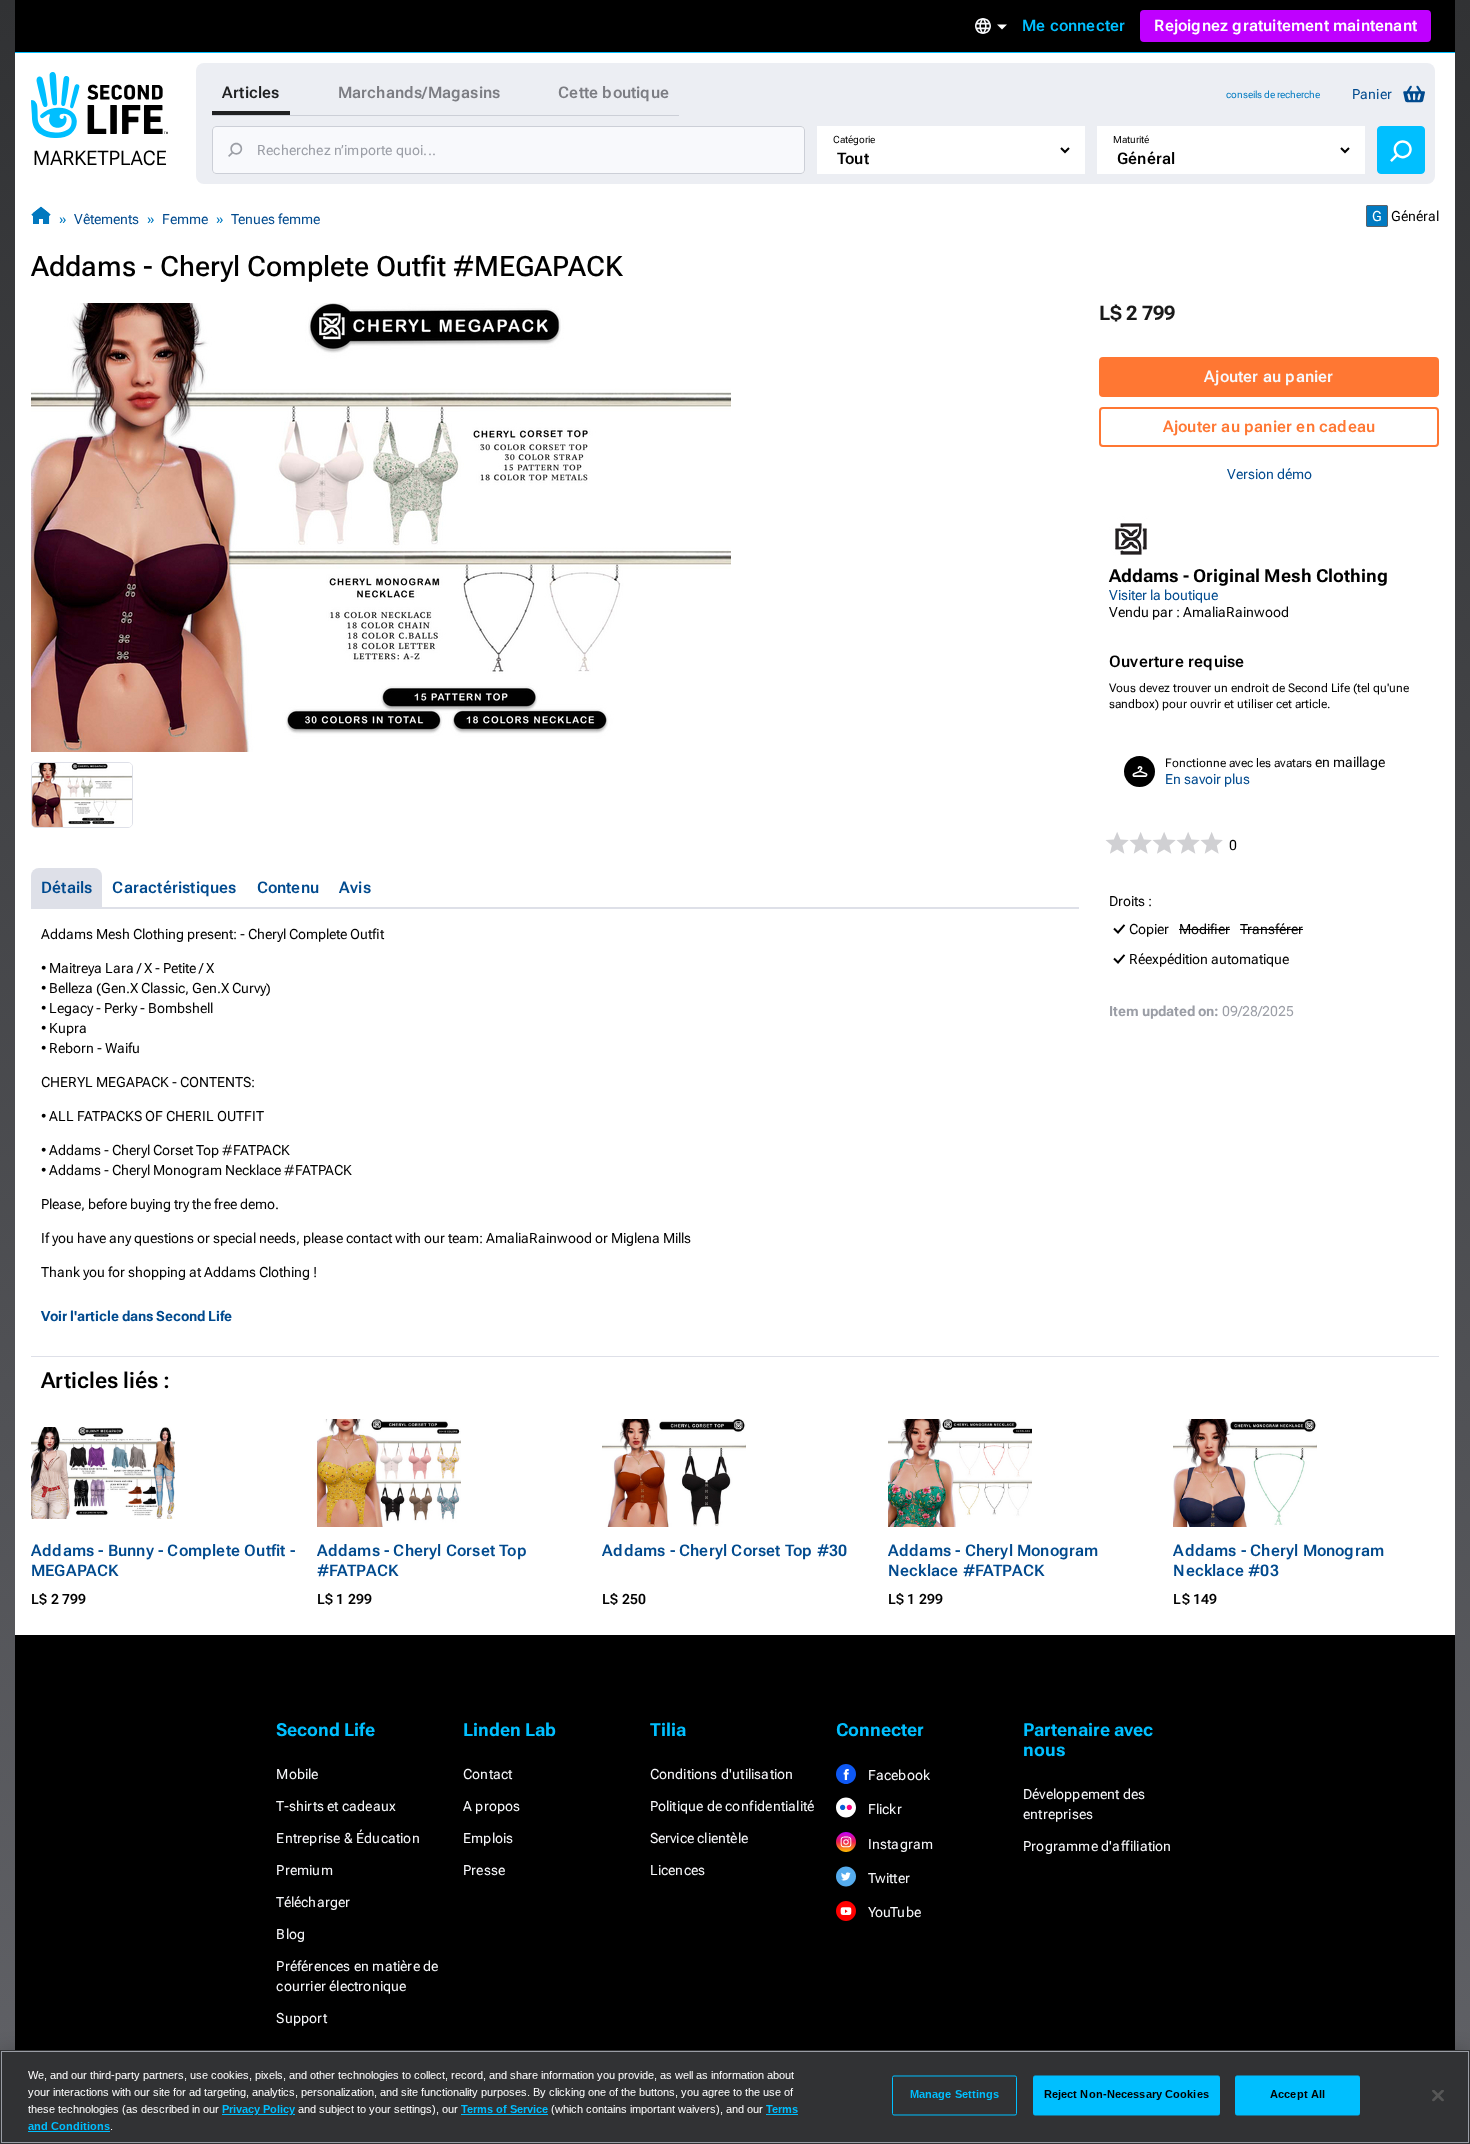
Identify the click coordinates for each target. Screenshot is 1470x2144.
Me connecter (1073, 25)
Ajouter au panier (1268, 376)
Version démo (1269, 474)
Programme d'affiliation (1097, 1846)
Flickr (882, 1809)
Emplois (488, 1838)
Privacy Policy (258, 2109)
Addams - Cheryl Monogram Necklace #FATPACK (993, 1560)
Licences (678, 1870)
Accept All (1297, 2095)
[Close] (1438, 2095)
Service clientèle (699, 1838)
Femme (185, 219)
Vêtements (106, 219)
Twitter (887, 1878)
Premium (304, 1870)
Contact (487, 1774)
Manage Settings (955, 2095)
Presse (484, 1870)
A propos (492, 1806)
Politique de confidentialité (732, 1806)
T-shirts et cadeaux (336, 1806)
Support (301, 2018)
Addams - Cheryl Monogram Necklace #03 (1278, 1560)
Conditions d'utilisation (722, 1774)
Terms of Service (504, 2109)
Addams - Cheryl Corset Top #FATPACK (422, 1560)
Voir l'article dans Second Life (136, 1316)
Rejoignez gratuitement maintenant (1285, 25)
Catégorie (854, 139)
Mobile (297, 1774)
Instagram (898, 1844)
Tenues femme (275, 219)
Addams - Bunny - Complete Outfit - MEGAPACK (163, 1560)
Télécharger (313, 1902)
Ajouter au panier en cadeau (1269, 426)
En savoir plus (1207, 779)
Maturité (1131, 139)
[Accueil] (41, 218)
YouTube (892, 1912)
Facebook (897, 1775)
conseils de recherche (1273, 94)
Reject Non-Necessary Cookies (1126, 2095)
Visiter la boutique (1163, 595)
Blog (290, 1934)
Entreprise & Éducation (347, 1838)
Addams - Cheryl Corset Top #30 (724, 1550)
